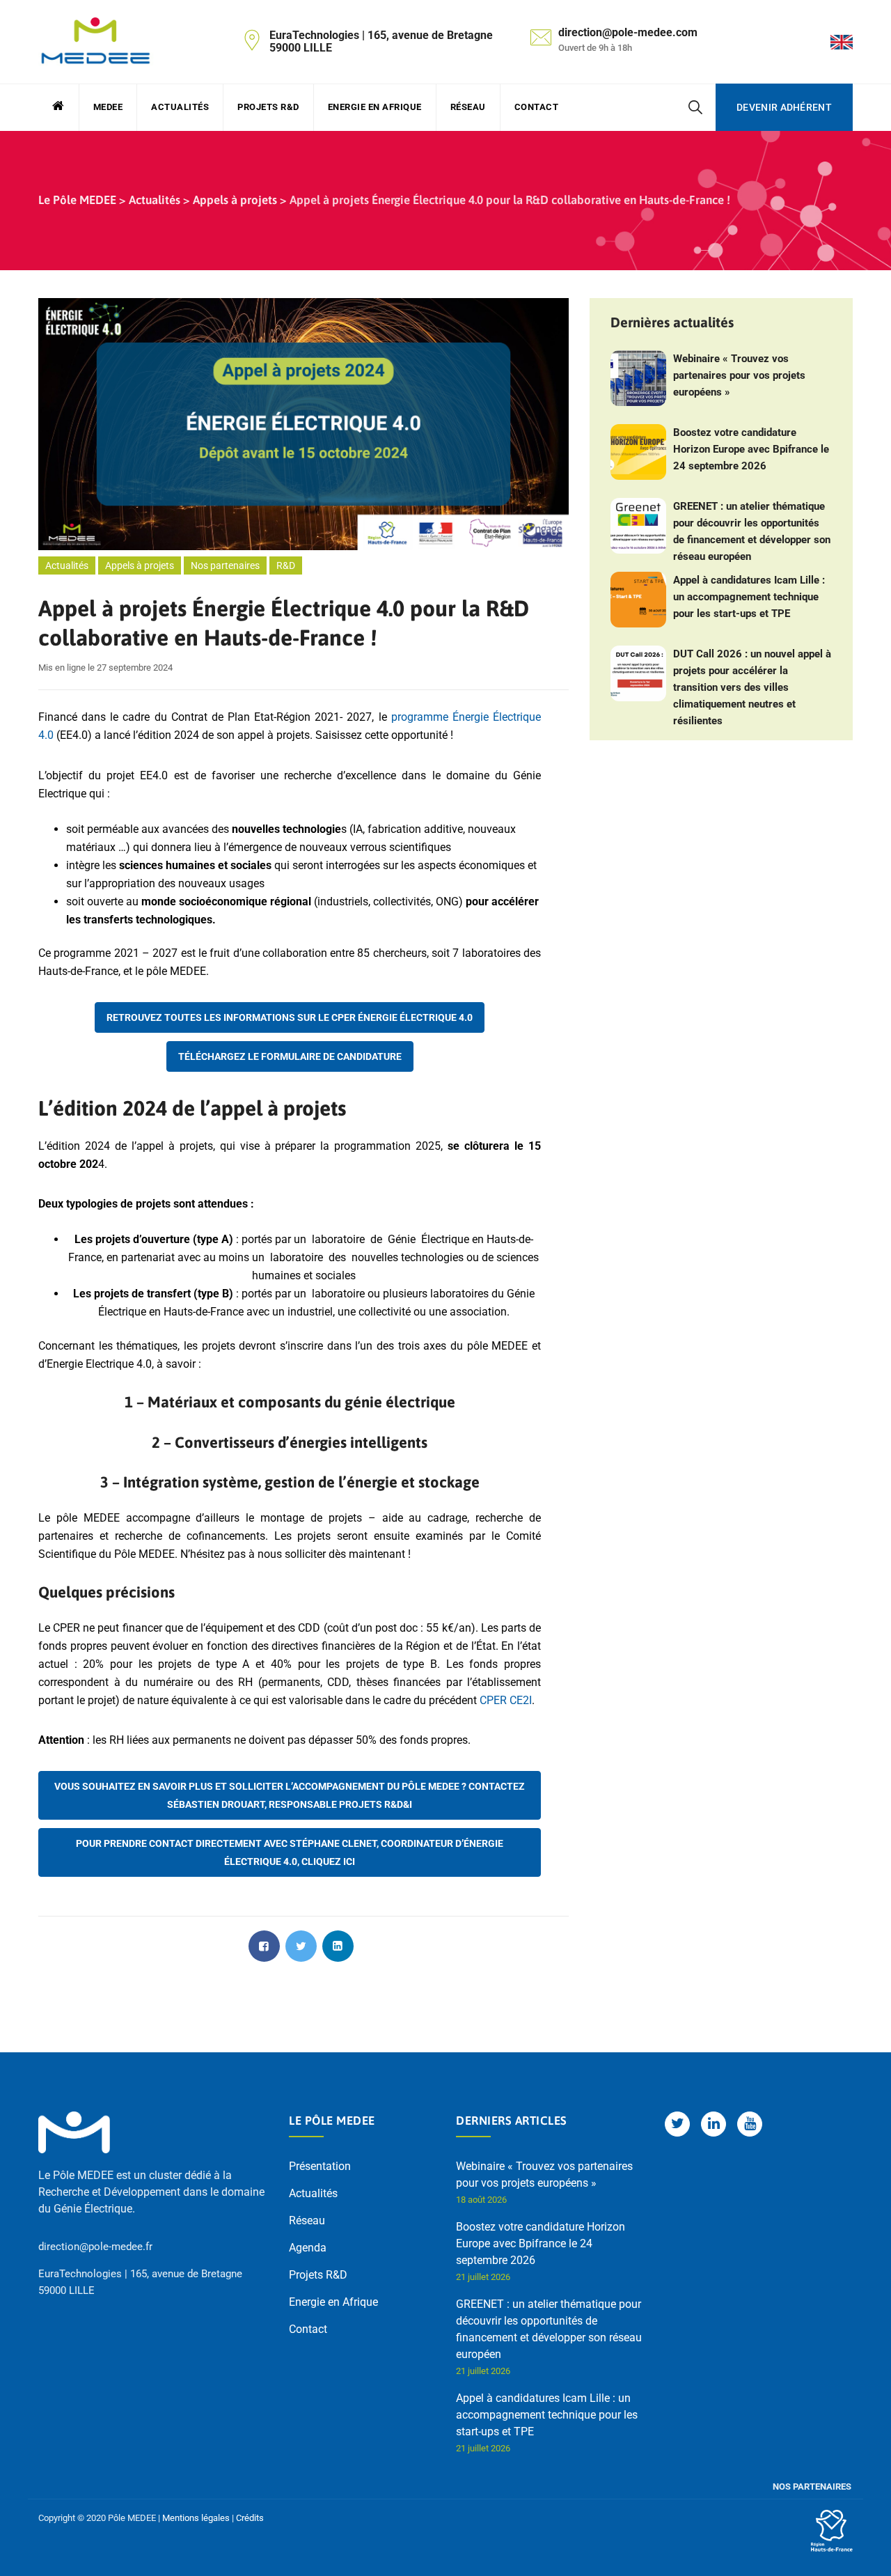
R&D (286, 565)
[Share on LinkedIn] (338, 1946)
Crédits (250, 2518)
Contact (537, 107)
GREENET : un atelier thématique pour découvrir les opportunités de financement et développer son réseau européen (752, 531)
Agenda (308, 2248)
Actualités (180, 107)
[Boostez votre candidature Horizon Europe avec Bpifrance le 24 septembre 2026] (638, 452)
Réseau (468, 107)
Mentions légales (196, 2518)
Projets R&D (268, 107)
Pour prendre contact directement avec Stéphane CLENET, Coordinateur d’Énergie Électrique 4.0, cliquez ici (290, 1852)
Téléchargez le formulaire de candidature (290, 1056)
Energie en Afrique (375, 107)
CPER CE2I (506, 1700)
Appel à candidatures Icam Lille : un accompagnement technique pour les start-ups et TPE (749, 597)
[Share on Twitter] (301, 1946)
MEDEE (108, 107)
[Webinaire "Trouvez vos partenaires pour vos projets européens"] (638, 378)
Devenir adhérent (784, 107)
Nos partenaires (225, 565)
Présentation (320, 2166)
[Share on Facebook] (264, 1946)
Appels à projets (140, 565)
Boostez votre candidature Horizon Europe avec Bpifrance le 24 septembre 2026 (751, 449)
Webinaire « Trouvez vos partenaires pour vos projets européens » (739, 375)
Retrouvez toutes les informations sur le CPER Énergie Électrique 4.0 (290, 1017)
